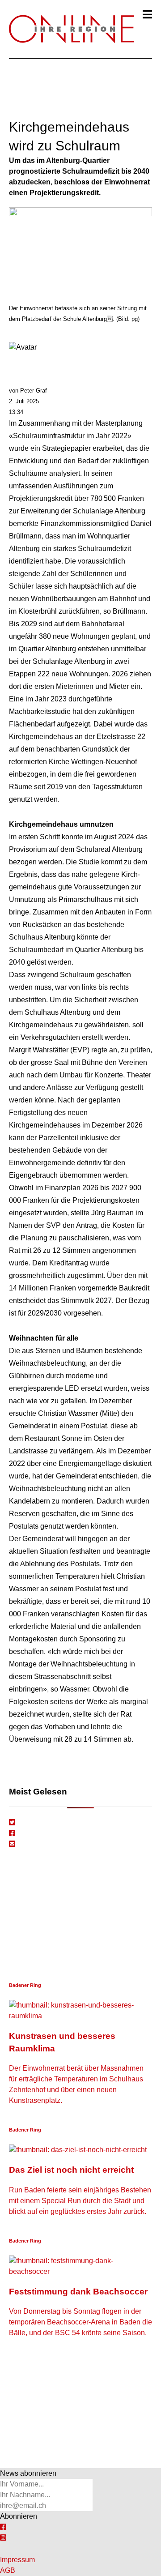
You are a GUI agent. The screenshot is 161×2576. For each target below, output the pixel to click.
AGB (8, 2570)
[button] (147, 14)
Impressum (17, 2560)
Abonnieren (19, 2516)
